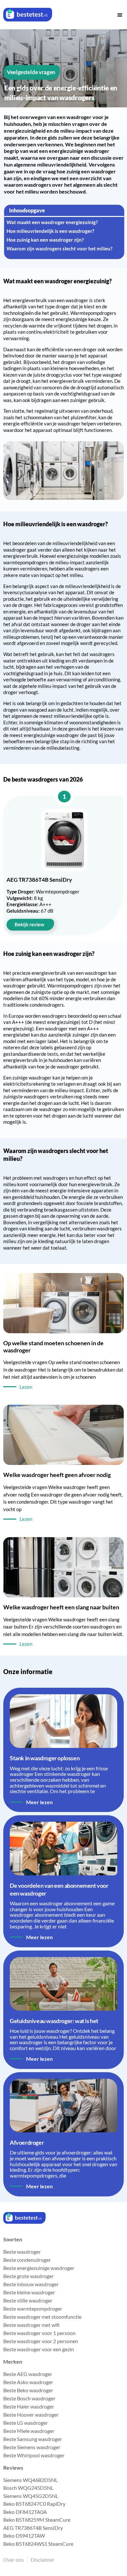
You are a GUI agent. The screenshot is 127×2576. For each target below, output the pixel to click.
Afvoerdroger (27, 2142)
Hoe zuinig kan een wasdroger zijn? (45, 240)
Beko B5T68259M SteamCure (37, 2520)
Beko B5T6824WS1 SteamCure (38, 2544)
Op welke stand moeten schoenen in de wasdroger (53, 1347)
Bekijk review (29, 924)
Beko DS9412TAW (24, 2536)
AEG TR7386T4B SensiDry (33, 2528)
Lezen (26, 1387)
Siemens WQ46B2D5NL (30, 2480)
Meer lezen (39, 1802)
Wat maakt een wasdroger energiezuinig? (52, 222)
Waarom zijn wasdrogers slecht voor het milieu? (59, 248)
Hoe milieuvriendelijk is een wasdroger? (50, 231)
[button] (120, 15)
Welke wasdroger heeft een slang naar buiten (61, 1607)
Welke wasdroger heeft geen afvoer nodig (57, 1475)
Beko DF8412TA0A (25, 2512)
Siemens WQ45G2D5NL (31, 2496)
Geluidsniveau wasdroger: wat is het (54, 2021)
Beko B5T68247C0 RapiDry (34, 2504)
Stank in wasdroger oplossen (45, 1758)
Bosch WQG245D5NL (28, 2488)
